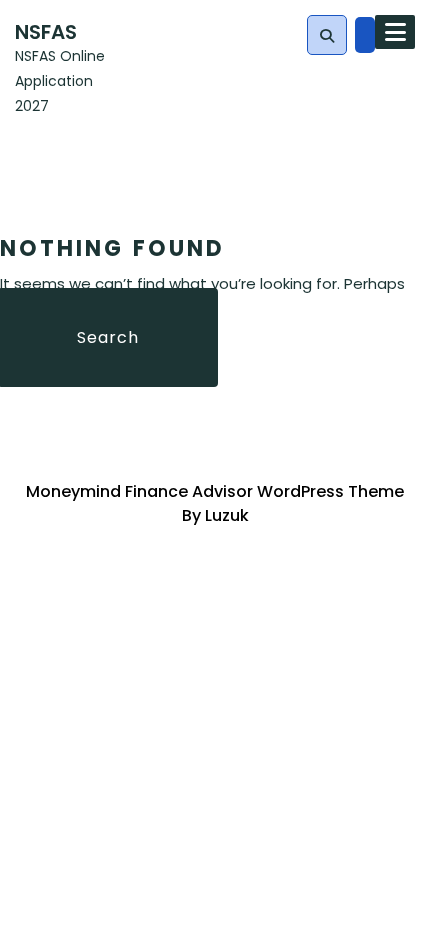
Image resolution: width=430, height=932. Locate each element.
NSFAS (46, 32)
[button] (327, 36)
